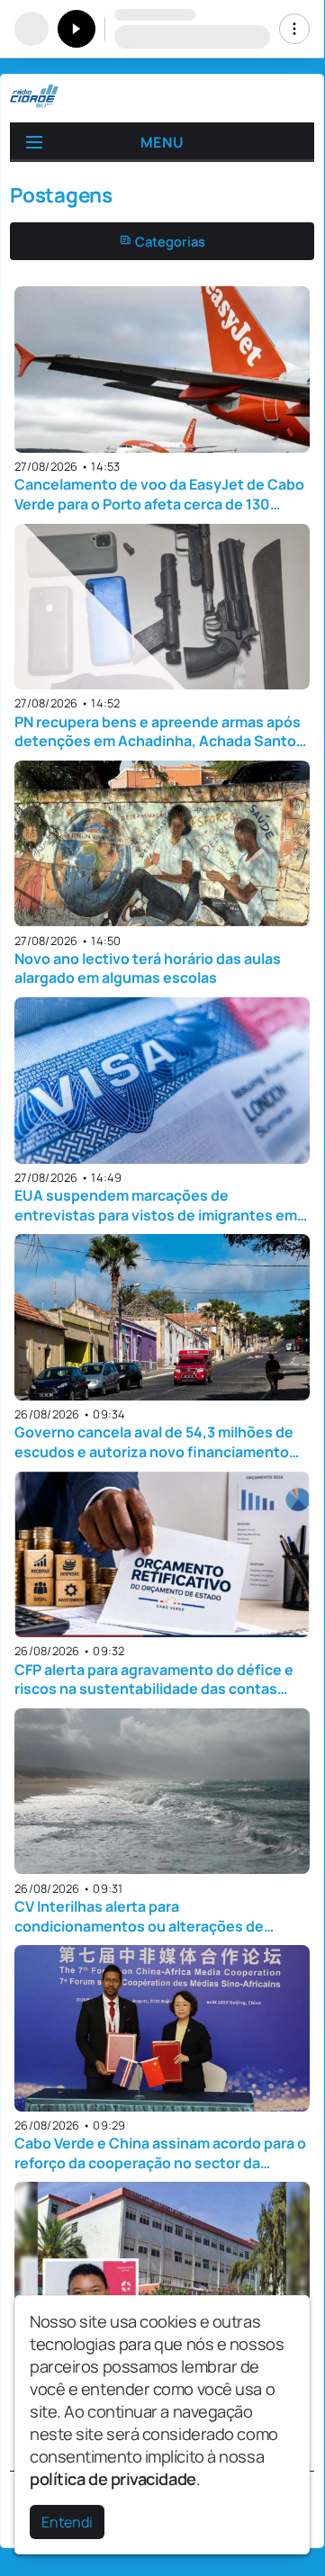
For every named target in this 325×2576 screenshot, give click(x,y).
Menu (162, 142)
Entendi (67, 2522)
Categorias (169, 241)
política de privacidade (113, 2479)
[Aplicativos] (294, 29)
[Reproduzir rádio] (77, 29)
